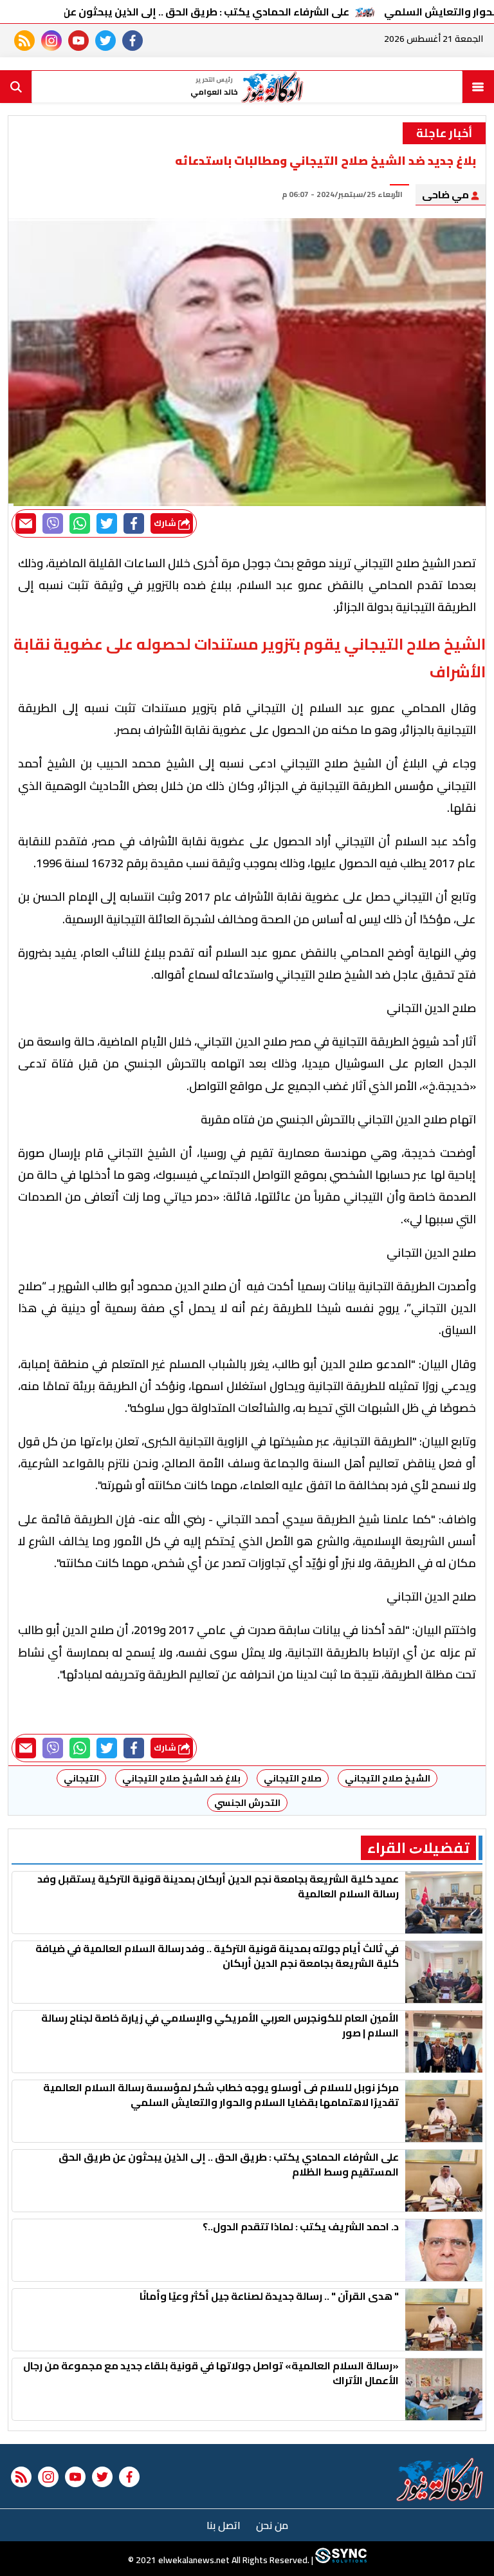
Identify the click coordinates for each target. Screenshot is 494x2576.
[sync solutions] (340, 2560)
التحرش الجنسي (247, 1803)
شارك (166, 523)
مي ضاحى (446, 194)
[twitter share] (107, 523)
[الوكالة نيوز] (440, 2479)
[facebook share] (134, 523)
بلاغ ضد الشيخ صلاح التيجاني (181, 1778)
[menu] (478, 87)
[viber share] (53, 523)
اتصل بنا (224, 2525)
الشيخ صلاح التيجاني (388, 1778)
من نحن (272, 2525)
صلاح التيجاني (293, 1778)
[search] (16, 87)
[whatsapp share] (80, 523)
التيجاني (81, 1778)
